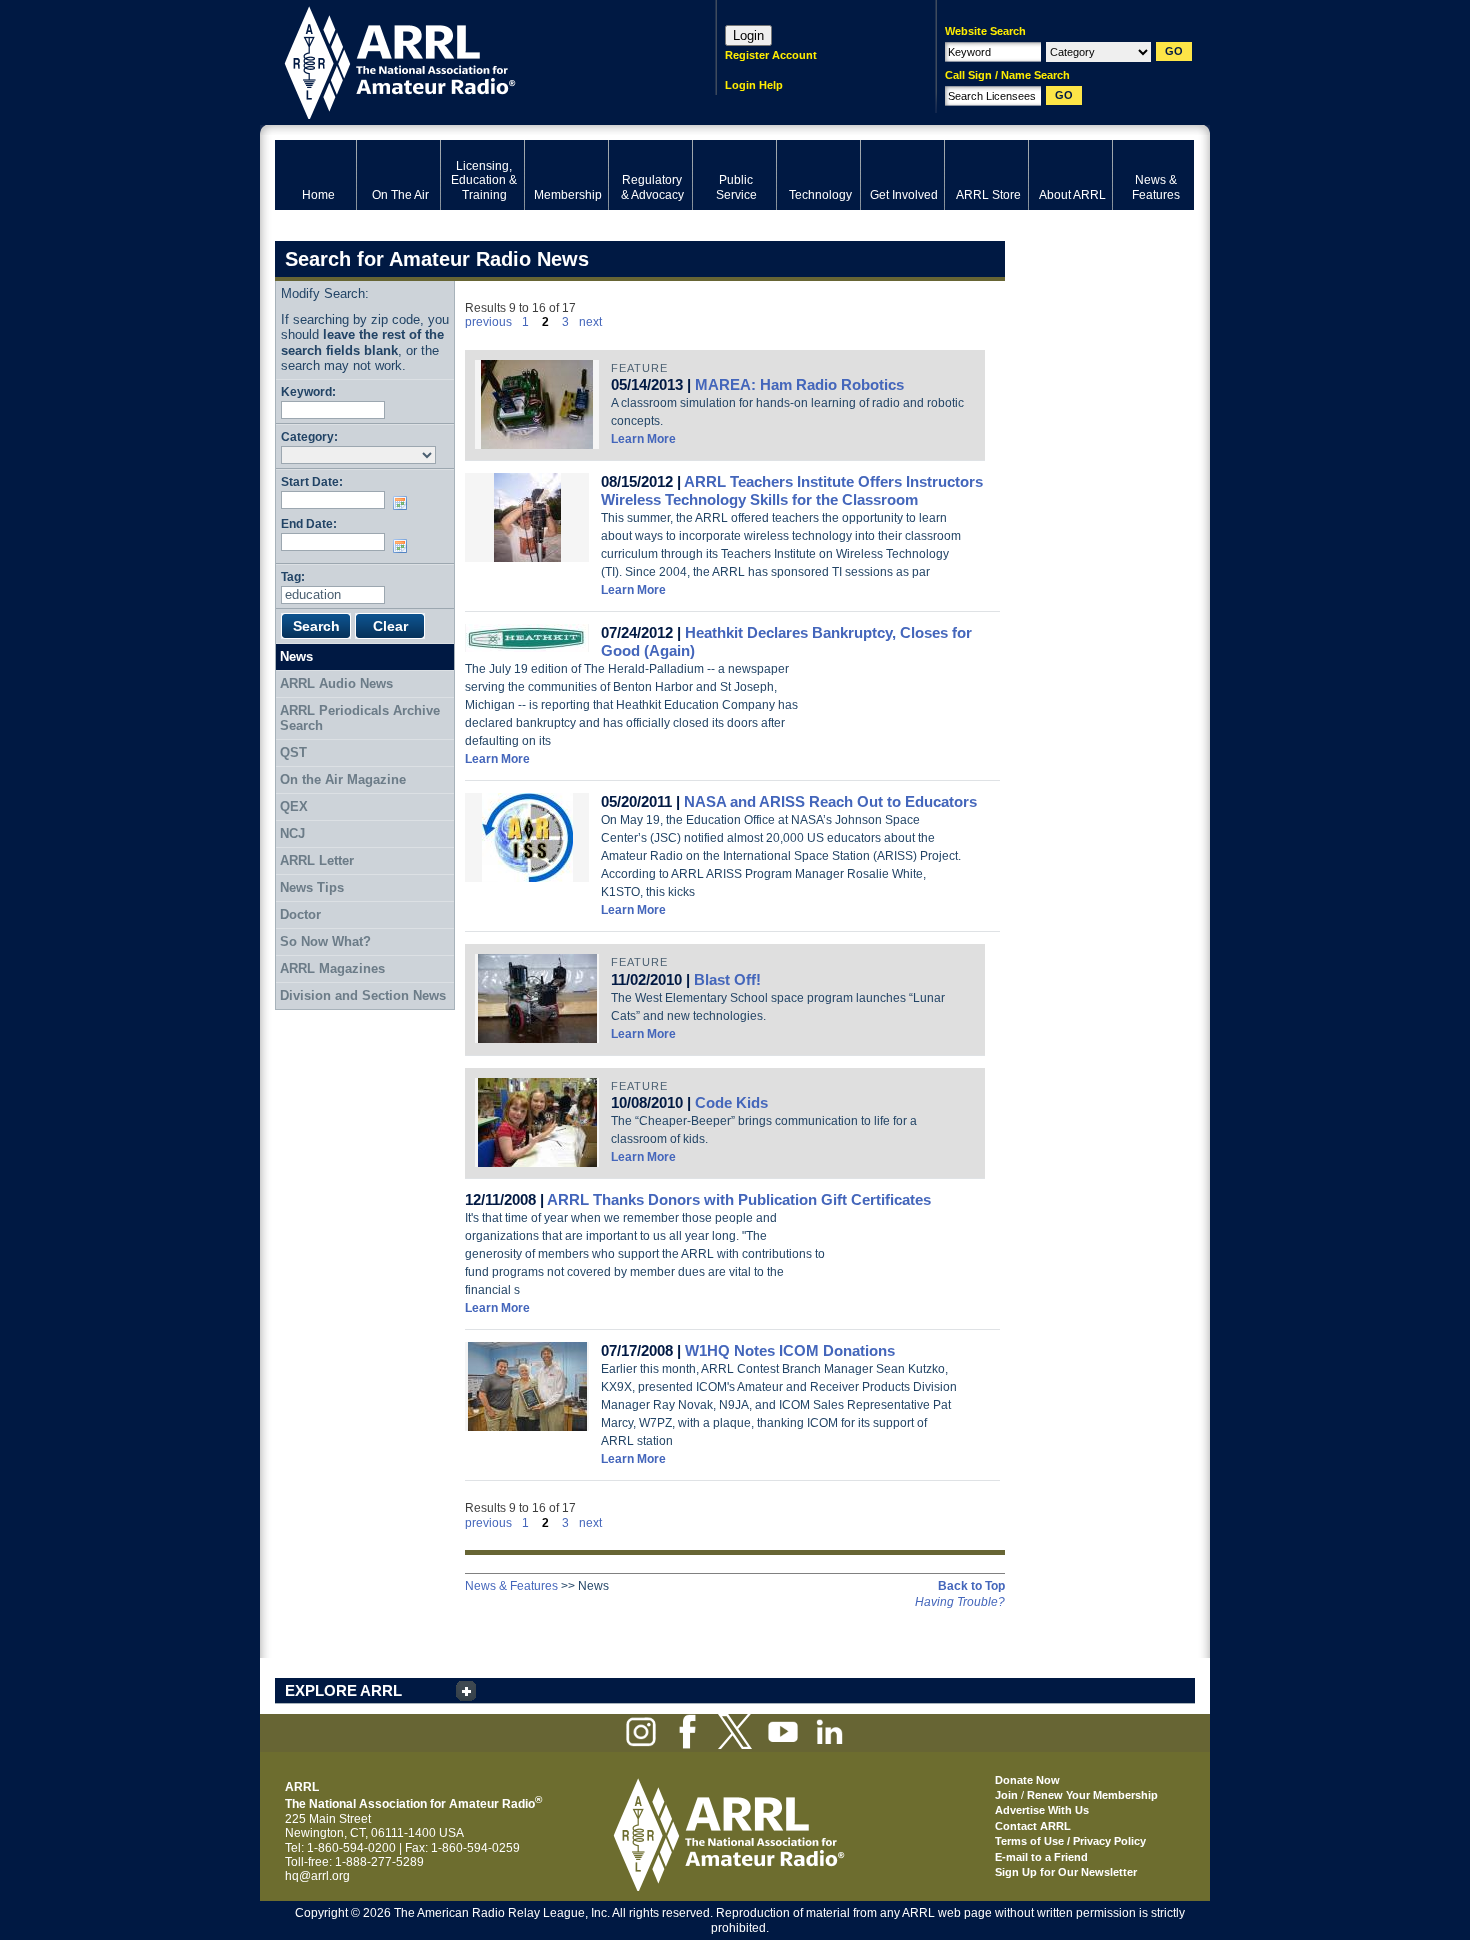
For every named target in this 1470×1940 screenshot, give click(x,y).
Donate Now (1027, 1780)
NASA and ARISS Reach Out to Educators (830, 801)
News (296, 656)
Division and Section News (363, 995)
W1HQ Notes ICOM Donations (790, 1350)
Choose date (404, 503)
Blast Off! (727, 979)
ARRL (469, 60)
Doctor (300, 914)
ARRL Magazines (332, 968)
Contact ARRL (1033, 1826)
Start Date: (312, 481)
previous (488, 322)
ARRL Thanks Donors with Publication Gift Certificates (739, 1199)
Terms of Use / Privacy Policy (1070, 1841)
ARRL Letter (317, 860)
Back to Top (971, 1586)
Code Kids (731, 1102)
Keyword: (308, 391)
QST (293, 752)
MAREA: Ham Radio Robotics (799, 384)
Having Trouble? (960, 1602)
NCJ (292, 833)
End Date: (309, 523)
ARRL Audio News (336, 683)
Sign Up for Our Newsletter (1066, 1872)
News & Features (511, 1586)
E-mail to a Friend (1041, 1857)
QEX (294, 806)
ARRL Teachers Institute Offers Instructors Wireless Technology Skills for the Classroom (792, 490)
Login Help (754, 85)
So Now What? (325, 941)
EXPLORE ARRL (343, 1690)
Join (1006, 1795)
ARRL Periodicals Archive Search (360, 718)
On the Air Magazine (343, 779)
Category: (309, 436)
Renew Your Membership (1092, 1795)
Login (748, 35)
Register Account (771, 55)
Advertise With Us (1042, 1810)
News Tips (312, 887)
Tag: (293, 576)
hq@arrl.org (317, 1876)
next (590, 322)
